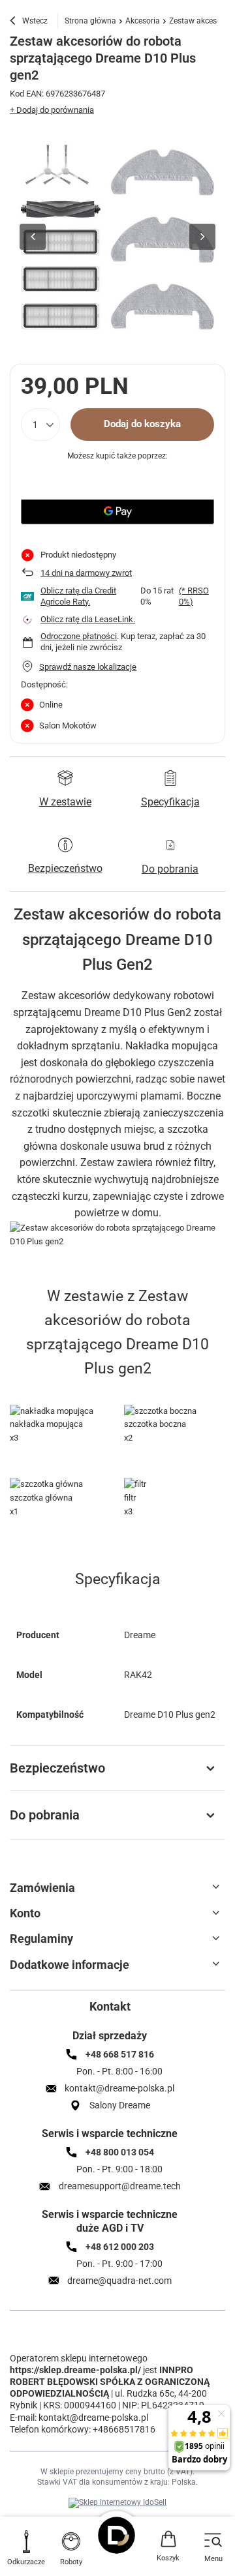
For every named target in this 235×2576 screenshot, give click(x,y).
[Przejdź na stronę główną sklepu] (117, 2535)
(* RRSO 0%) (194, 596)
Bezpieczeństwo (57, 1768)
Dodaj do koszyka (142, 424)
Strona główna (90, 21)
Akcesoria (143, 21)
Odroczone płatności (79, 636)
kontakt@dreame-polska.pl (93, 2418)
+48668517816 (124, 2429)
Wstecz (34, 21)
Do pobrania (45, 1815)
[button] (33, 237)
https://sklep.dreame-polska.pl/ (75, 2370)
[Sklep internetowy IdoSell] (117, 2503)
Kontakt (110, 2006)
